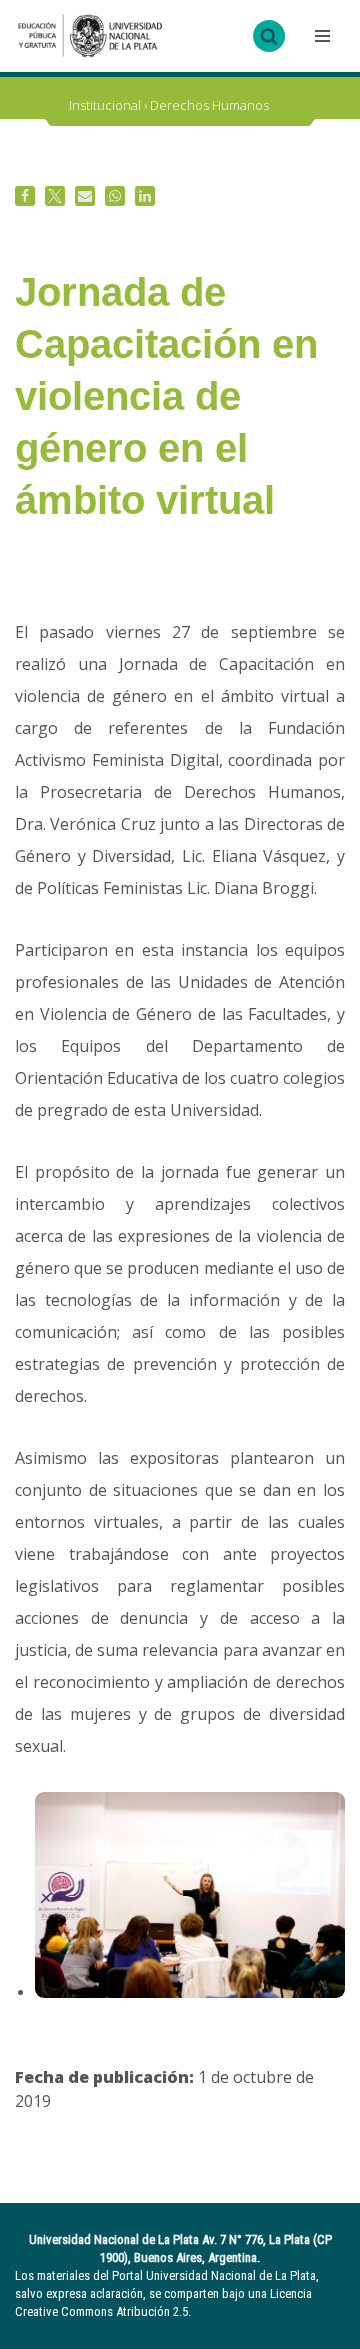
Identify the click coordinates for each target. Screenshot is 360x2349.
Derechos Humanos (209, 105)
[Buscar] (269, 36)
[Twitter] (55, 196)
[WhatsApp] (115, 196)
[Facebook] (25, 196)
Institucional (105, 105)
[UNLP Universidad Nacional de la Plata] (90, 36)
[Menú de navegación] (320, 36)
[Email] (85, 196)
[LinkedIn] (145, 196)
